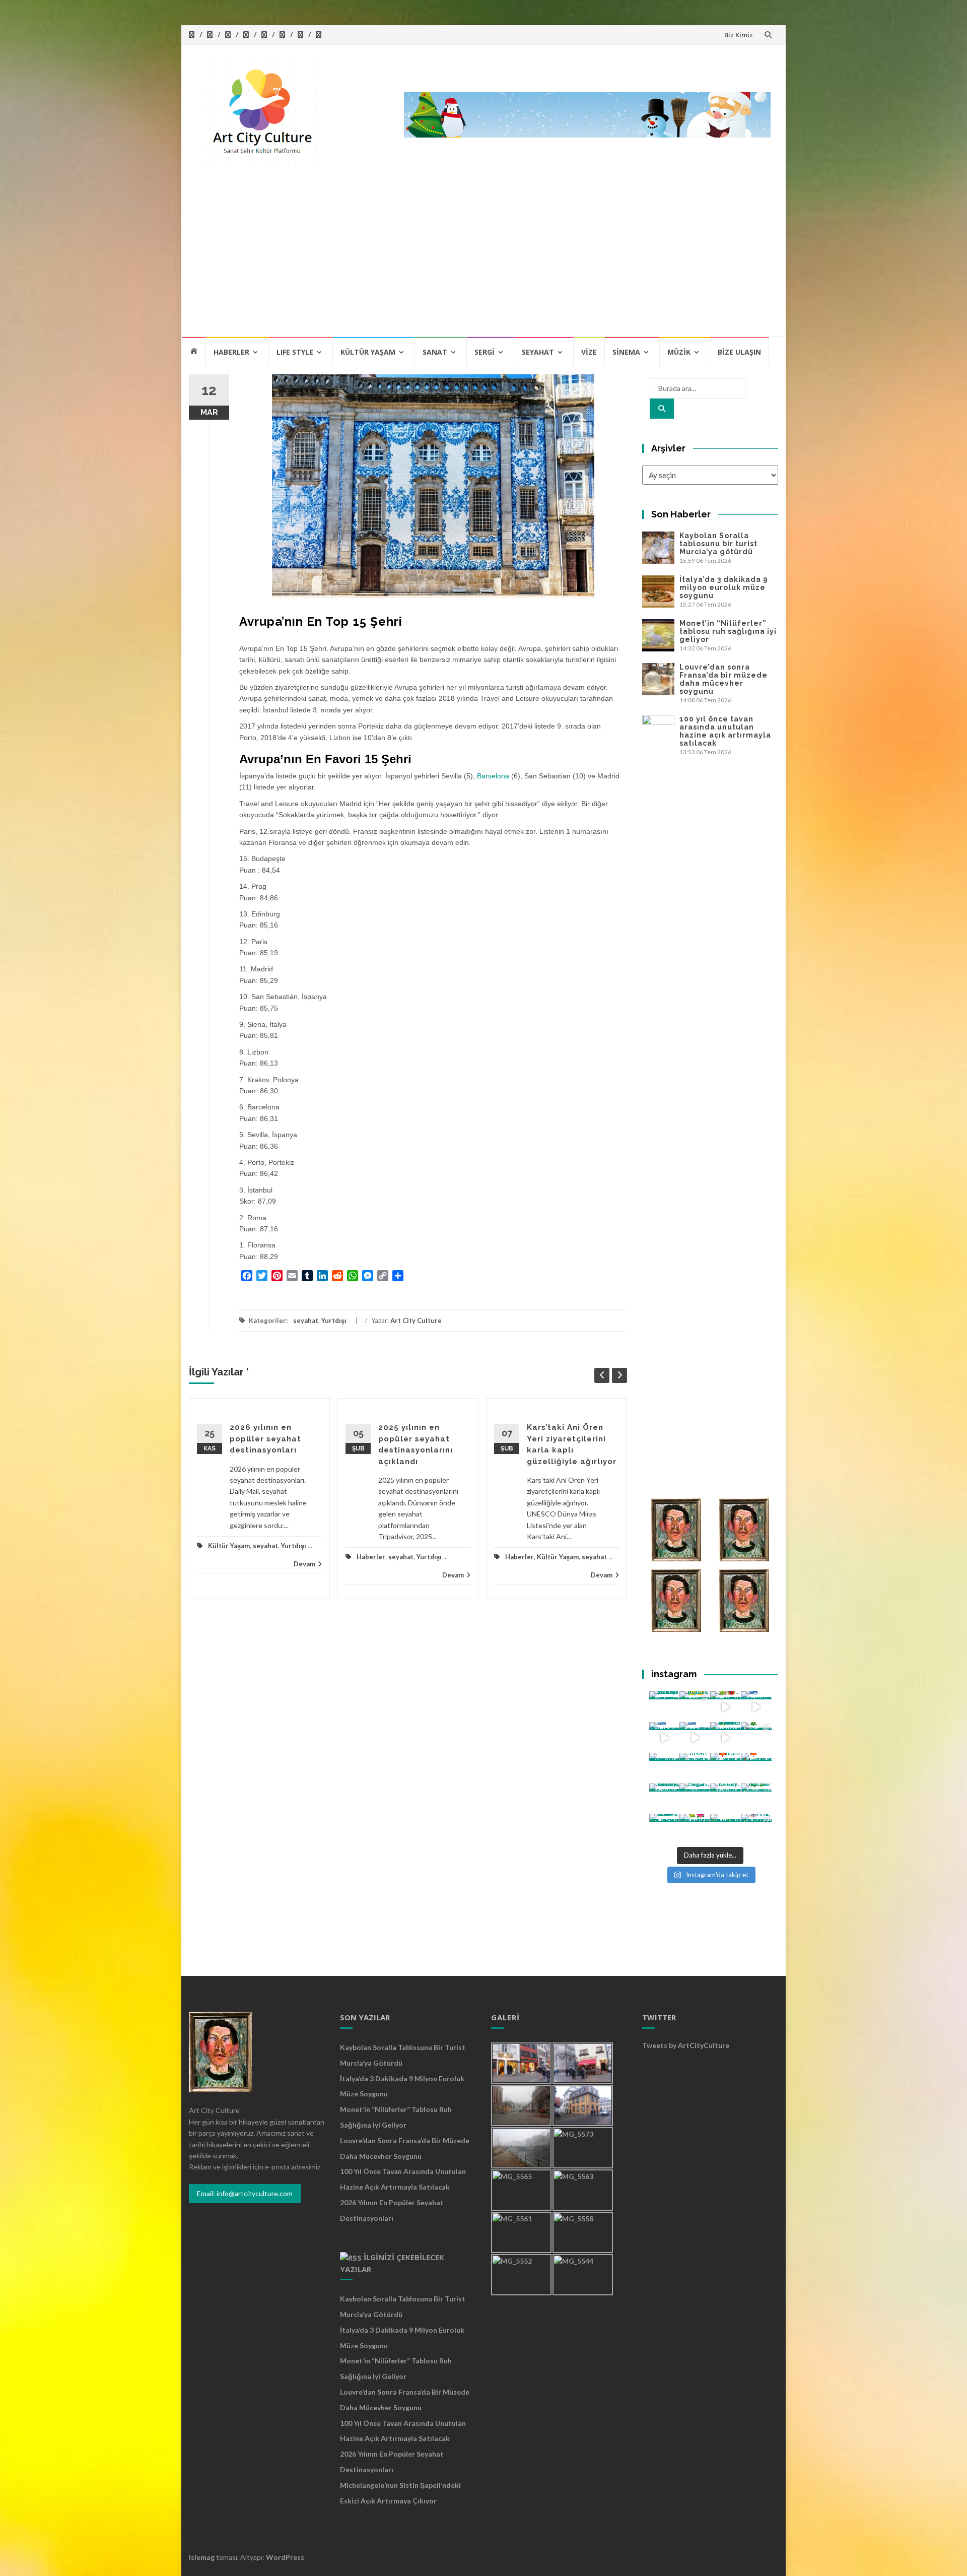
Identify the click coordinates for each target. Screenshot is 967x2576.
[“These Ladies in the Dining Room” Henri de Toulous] (665, 1768)
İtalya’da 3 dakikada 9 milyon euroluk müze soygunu (724, 587)
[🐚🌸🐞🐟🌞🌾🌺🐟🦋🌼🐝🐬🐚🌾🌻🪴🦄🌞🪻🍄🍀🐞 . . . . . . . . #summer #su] (726, 1707)
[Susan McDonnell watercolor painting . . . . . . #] (695, 1768)
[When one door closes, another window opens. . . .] (665, 1829)
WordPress (285, 2557)
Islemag (202, 2557)
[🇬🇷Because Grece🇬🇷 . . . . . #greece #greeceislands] (695, 1737)
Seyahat (538, 352)
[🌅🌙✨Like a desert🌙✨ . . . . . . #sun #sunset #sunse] (695, 1707)
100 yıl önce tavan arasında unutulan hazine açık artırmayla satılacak (725, 731)
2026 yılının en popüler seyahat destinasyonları (265, 1439)
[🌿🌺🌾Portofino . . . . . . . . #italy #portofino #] (695, 1829)
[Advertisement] (483, 260)
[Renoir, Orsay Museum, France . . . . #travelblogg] (726, 1799)
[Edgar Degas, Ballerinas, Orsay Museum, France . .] (695, 1799)
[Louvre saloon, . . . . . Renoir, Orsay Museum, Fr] (665, 1799)
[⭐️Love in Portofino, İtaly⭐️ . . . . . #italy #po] (726, 1829)
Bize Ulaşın (739, 352)
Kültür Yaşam (368, 352)
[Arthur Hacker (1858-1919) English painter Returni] (665, 1707)
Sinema (626, 352)
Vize (589, 352)
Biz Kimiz (739, 35)
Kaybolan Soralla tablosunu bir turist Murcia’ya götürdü (718, 544)
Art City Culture (416, 1320)
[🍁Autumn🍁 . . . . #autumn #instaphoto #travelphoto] (756, 1768)
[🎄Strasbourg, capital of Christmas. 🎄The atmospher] (756, 1737)
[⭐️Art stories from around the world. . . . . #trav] (726, 1737)
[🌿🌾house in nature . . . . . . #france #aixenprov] (756, 1799)
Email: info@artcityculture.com (245, 2193)
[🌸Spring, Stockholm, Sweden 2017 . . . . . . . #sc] (756, 1829)
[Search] (662, 409)
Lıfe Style (295, 352)
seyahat (306, 1320)
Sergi (485, 352)
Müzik (679, 352)
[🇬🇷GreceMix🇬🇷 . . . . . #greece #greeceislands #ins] (756, 1707)
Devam (304, 1564)
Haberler (231, 352)
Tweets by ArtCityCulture (686, 2045)
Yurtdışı (334, 1320)
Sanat (435, 352)
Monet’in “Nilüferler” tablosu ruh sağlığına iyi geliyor (728, 631)
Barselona (493, 776)
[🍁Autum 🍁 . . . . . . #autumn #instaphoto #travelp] (726, 1768)
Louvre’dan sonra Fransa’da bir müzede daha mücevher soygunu (723, 679)
